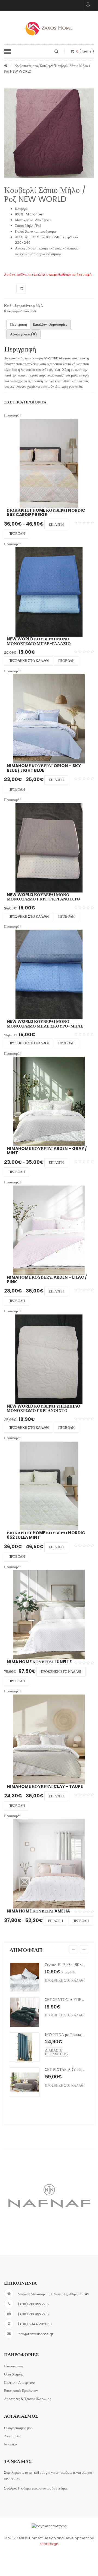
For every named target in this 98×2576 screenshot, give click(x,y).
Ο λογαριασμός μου (18, 2428)
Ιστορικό (10, 2444)
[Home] (6, 66)
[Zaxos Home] (49, 29)
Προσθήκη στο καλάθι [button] (29, 661)
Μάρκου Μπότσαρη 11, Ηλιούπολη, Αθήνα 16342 (53, 2294)
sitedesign (49, 2544)
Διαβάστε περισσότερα (56, 2023)
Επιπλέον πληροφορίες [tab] (50, 324)
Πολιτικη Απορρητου (19, 2382)
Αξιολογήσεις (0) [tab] (23, 334)
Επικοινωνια (13, 2366)
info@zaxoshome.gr (36, 2334)
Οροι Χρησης (14, 2374)
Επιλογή (56, 524)
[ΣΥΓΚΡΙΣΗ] (21, 289)
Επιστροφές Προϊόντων (21, 2391)
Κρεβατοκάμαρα (26, 66)
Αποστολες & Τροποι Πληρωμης (27, 2399)
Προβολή (17, 534)
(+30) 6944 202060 (35, 2324)
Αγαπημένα (12, 2436)
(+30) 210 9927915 (33, 2304)
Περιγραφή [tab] (19, 324)
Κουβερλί (47, 66)
